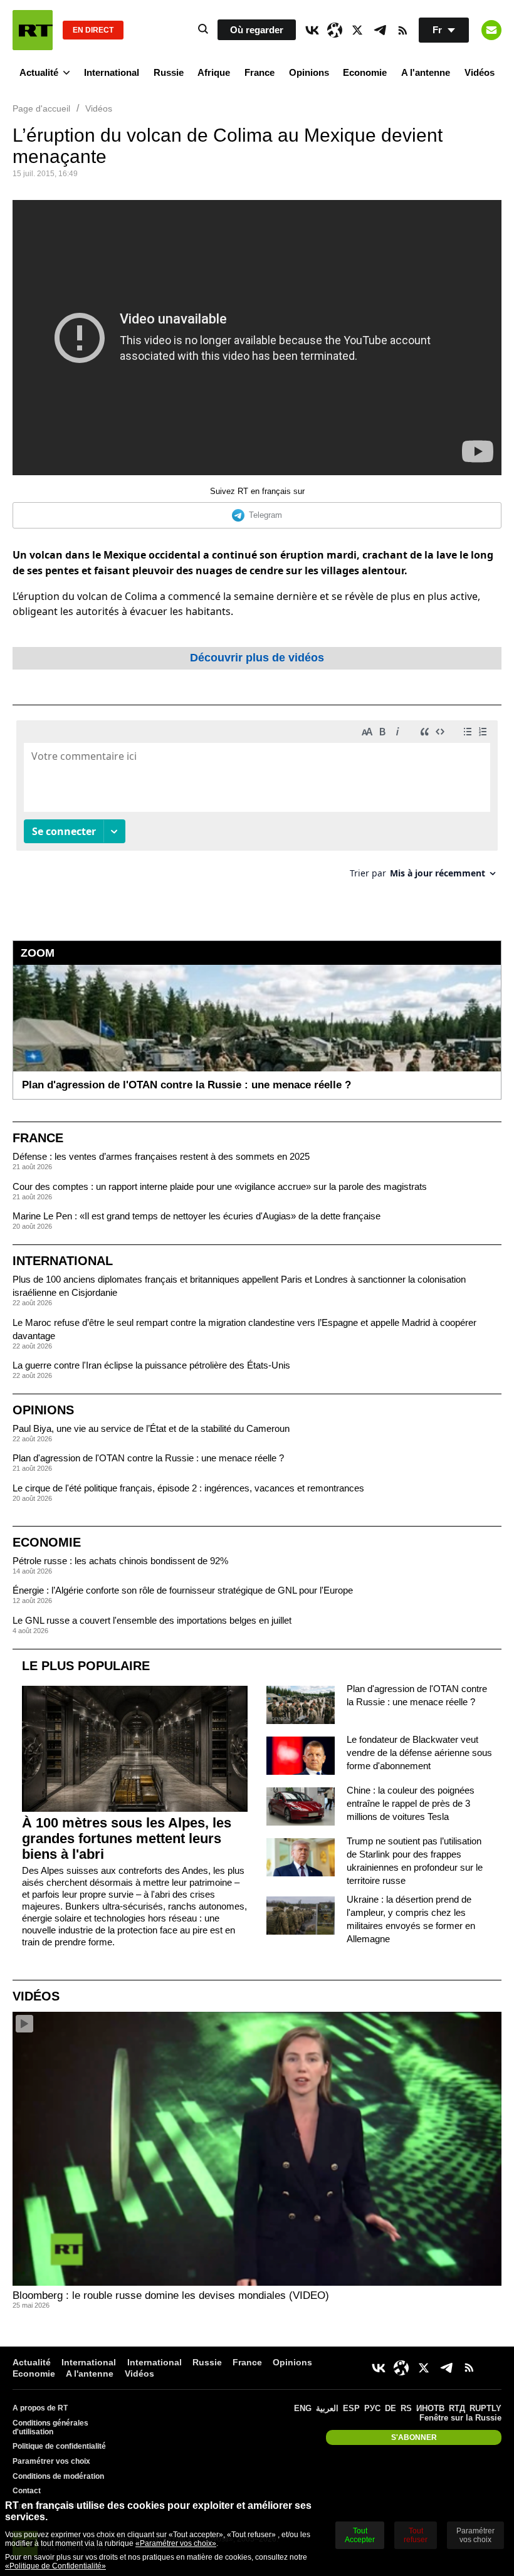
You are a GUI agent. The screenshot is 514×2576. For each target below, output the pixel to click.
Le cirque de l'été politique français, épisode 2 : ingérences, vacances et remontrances (188, 1488)
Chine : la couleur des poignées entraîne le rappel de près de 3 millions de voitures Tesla (411, 1803)
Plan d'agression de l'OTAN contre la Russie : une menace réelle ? (148, 1458)
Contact (27, 2491)
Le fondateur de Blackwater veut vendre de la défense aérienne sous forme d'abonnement (419, 1753)
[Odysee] (335, 30)
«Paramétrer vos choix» (176, 2543)
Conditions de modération (58, 2476)
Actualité (39, 72)
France (260, 72)
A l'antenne (426, 72)
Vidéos (480, 72)
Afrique (214, 72)
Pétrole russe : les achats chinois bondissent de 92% (120, 1561)
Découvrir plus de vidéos (257, 658)
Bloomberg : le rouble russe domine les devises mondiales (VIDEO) (171, 2295)
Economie (365, 72)
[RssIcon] (402, 30)
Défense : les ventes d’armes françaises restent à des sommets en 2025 (161, 1156)
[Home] (33, 30)
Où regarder (257, 30)
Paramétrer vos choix (51, 2461)
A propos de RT (40, 2408)
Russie (169, 72)
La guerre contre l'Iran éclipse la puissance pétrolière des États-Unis (151, 1365)
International (112, 72)
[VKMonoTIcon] (312, 30)
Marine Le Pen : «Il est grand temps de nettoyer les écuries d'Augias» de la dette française (197, 1216)
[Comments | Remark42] (257, 804)
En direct (93, 30)
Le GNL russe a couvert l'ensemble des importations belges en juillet (152, 1620)
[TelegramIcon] (380, 30)
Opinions (309, 72)
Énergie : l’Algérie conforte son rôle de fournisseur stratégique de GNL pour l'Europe (183, 1590)
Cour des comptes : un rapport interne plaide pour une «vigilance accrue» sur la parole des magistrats (220, 1186)
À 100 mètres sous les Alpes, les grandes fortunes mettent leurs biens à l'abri (127, 1838)
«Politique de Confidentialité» (55, 2566)
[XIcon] (357, 30)
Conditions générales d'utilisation (50, 2427)
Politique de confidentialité (59, 2446)
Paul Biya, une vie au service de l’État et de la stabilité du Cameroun (151, 1428)
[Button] (491, 30)
